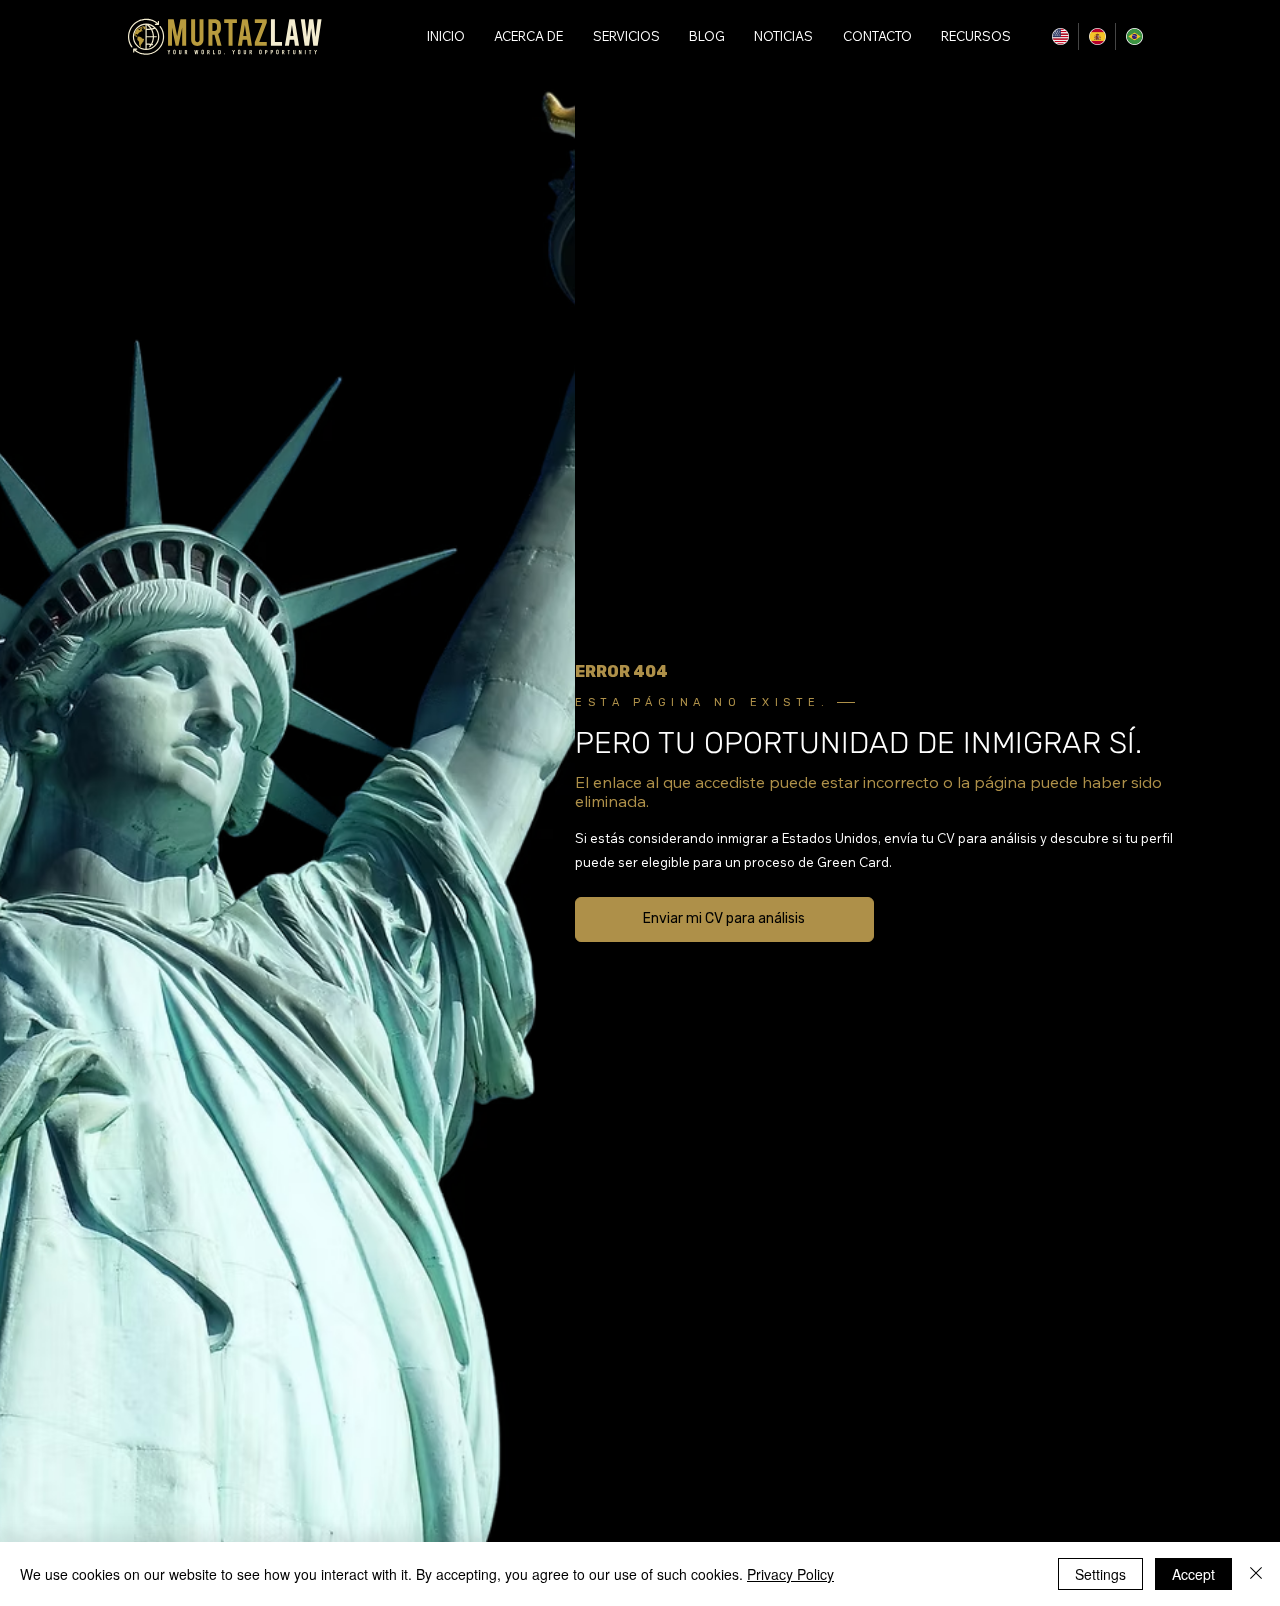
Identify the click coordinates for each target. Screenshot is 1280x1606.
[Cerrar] (1256, 1574)
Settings (1100, 1574)
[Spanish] (1096, 36)
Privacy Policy (790, 1574)
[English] (1060, 36)
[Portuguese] (1133, 36)
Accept (1193, 1574)
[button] (973, 36)
